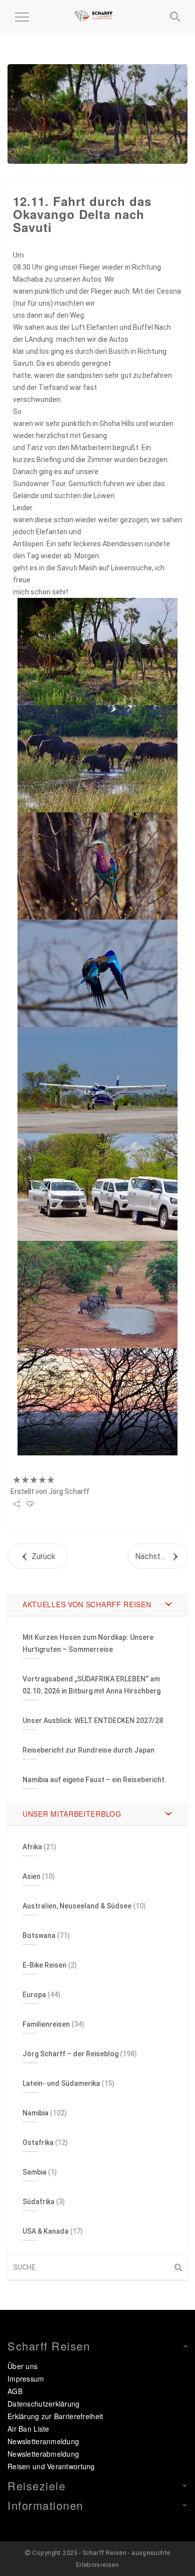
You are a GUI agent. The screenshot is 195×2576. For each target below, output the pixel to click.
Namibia (35, 2113)
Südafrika (38, 2202)
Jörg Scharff (69, 1491)
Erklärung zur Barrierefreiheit (55, 2416)
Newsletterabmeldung (43, 2454)
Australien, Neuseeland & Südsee (77, 1906)
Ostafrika (38, 2142)
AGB (15, 2391)
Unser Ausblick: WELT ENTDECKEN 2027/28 (93, 1721)
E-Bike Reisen (44, 1965)
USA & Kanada (45, 2231)
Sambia (34, 2172)
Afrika (32, 1847)
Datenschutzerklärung (44, 2404)
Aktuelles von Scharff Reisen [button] (87, 1604)
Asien (31, 1876)
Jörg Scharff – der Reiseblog (70, 2054)
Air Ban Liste (28, 2429)
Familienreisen (46, 2024)
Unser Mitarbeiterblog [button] (72, 1814)
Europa (34, 1995)
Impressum (26, 2379)
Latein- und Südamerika (61, 2083)
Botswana (39, 1936)
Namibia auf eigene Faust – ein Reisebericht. (94, 1780)
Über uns (22, 2366)
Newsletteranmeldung (43, 2441)
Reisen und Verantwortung (51, 2466)
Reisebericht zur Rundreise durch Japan (88, 1750)
